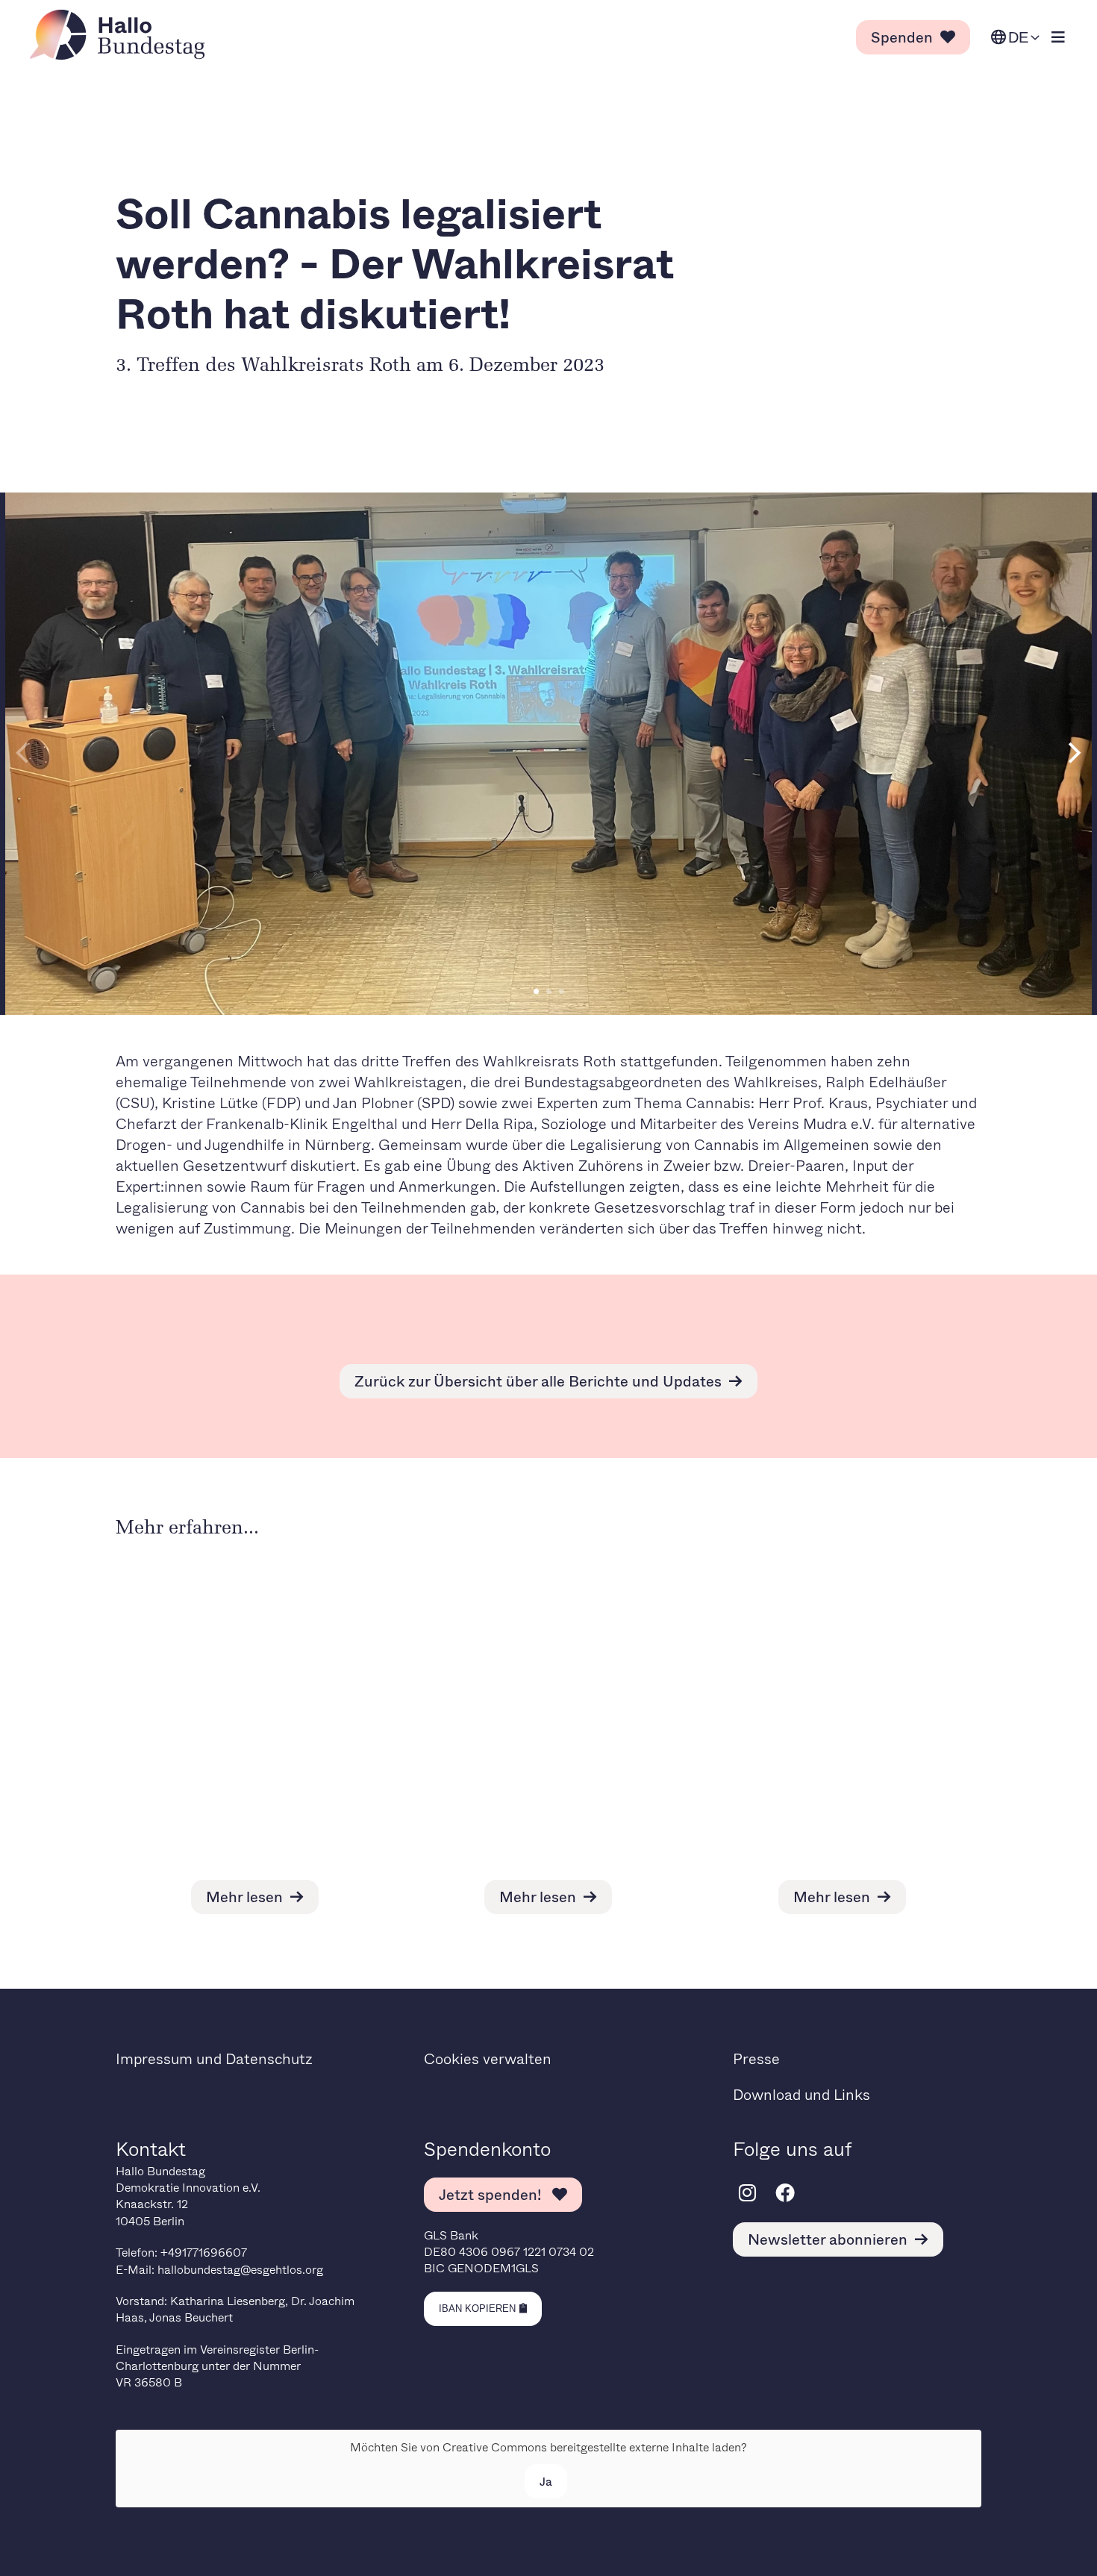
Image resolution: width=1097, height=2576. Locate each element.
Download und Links (801, 2094)
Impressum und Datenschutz (214, 2058)
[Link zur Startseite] (122, 35)
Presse (756, 2058)
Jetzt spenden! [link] (492, 2194)
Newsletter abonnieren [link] (828, 2239)
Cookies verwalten (488, 2058)
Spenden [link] (902, 37)
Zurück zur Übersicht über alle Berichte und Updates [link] (538, 1381)
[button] (536, 991)
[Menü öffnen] (1058, 38)
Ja (546, 2481)
